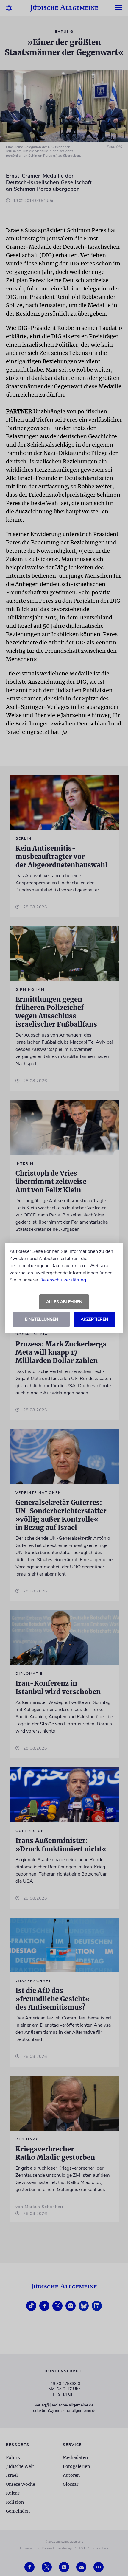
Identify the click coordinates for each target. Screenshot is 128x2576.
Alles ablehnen (64, 1302)
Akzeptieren (94, 1319)
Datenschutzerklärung (63, 1280)
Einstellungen (42, 1319)
